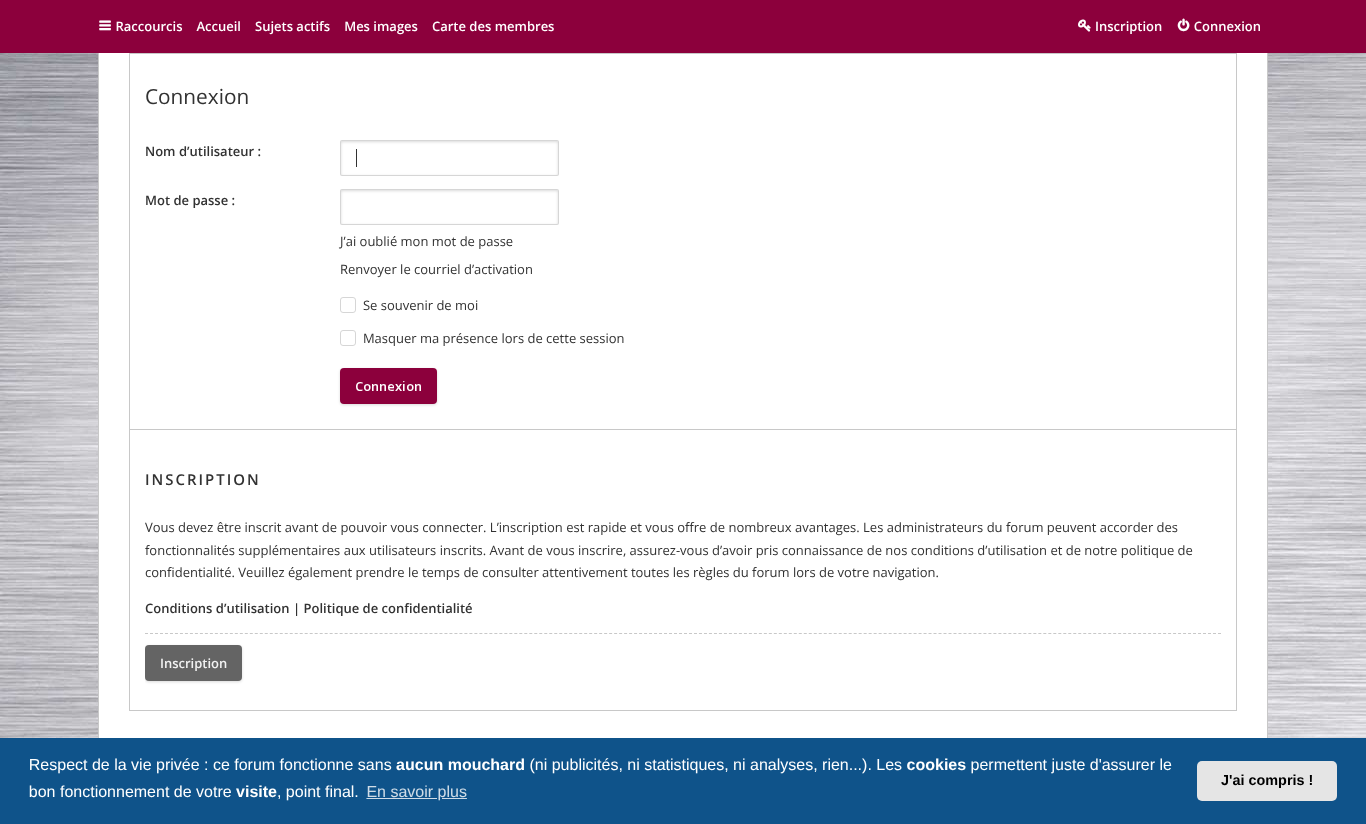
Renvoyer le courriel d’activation (436, 269)
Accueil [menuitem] (218, 26)
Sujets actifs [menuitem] (292, 26)
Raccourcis (149, 26)
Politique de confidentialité (387, 608)
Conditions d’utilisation (217, 608)
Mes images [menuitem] (381, 26)
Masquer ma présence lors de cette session (492, 338)
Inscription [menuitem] (1128, 26)
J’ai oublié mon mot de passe (426, 241)
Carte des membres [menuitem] (493, 26)
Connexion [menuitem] (1227, 26)
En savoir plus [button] (416, 792)
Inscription (193, 663)
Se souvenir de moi (419, 305)
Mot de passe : (190, 200)
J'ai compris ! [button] (1267, 781)
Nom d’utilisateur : (203, 151)
